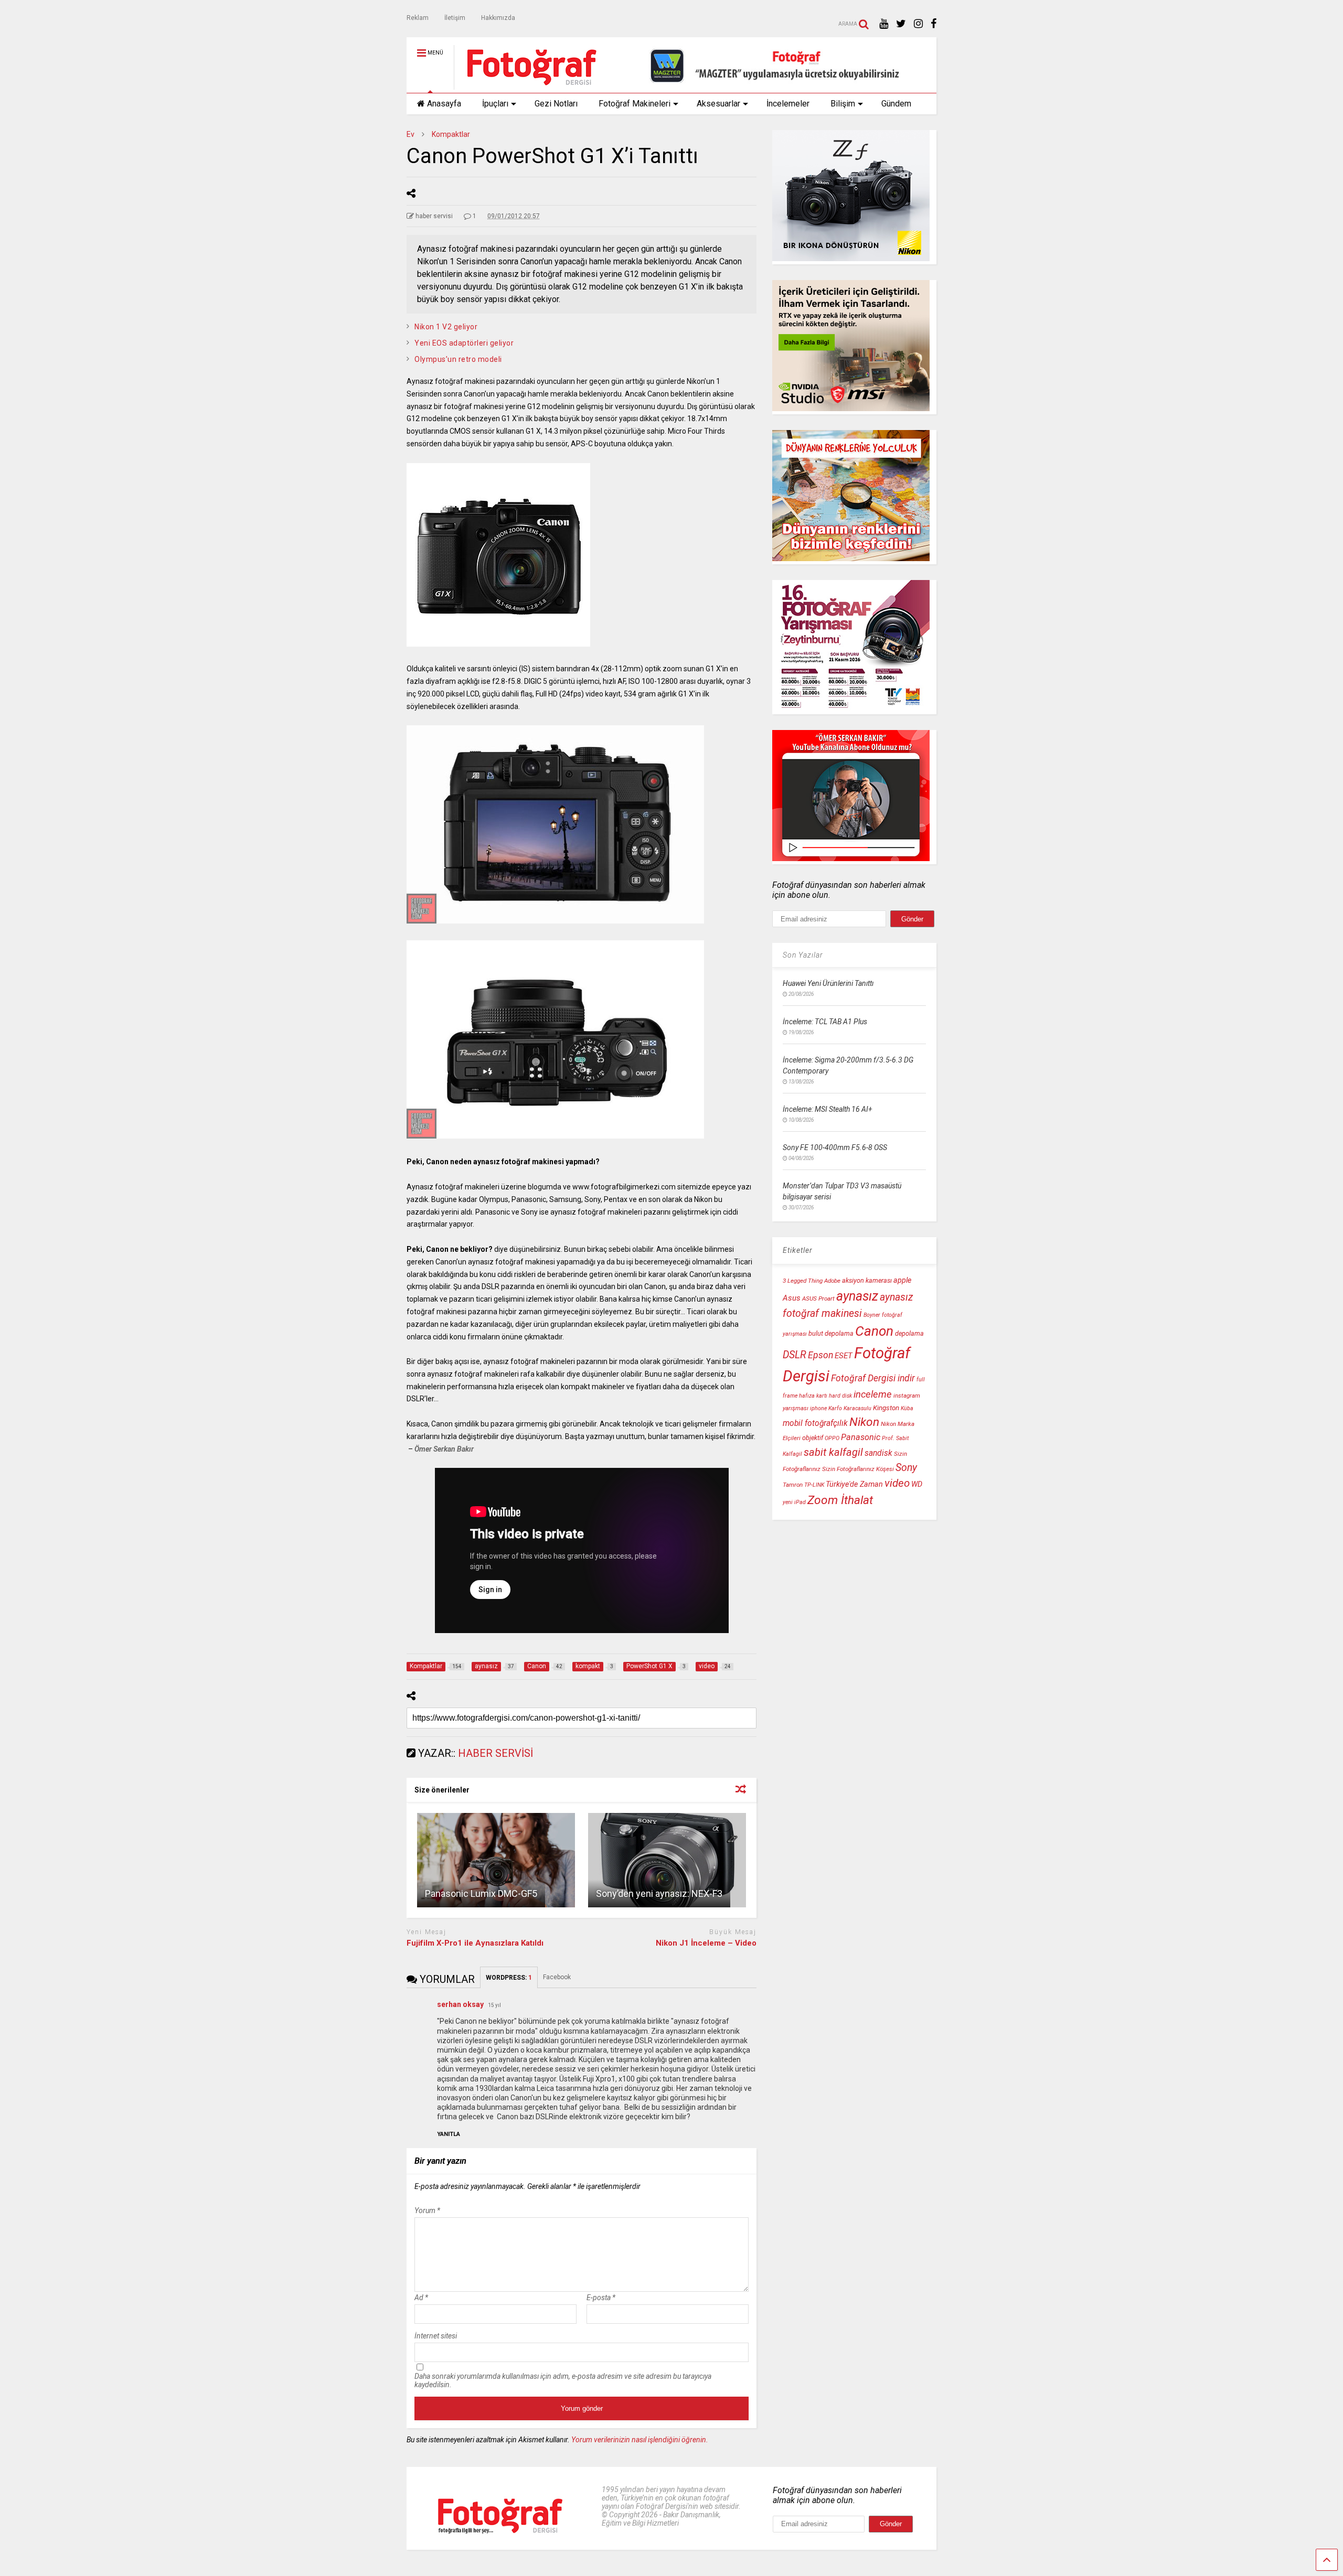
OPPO (832, 1438)
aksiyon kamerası (867, 1280)
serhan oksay (460, 2004)
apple (902, 1280)
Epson (820, 1355)
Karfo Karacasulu (850, 1408)
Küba (907, 1408)
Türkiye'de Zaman (854, 1484)
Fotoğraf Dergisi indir (873, 1378)
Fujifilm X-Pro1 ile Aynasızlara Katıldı (475, 1943)
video (897, 1483)
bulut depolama (831, 1333)
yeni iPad (794, 1502)
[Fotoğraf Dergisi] (526, 85)
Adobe (832, 1281)
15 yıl (494, 2005)
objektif (813, 1438)
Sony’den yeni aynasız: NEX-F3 (659, 1893)
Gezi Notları (556, 104)
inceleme (873, 1394)
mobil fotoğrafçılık (815, 1423)
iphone (818, 1408)
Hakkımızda (498, 18)
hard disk (840, 1396)
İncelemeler (788, 104)
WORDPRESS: (509, 1978)
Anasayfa (444, 104)
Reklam (418, 18)
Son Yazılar (803, 955)
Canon (874, 1331)
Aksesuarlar (718, 104)
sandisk (878, 1453)
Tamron (793, 1485)
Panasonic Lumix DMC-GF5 (481, 1893)
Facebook (558, 1977)
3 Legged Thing (803, 1281)
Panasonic (861, 1437)
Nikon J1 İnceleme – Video (706, 1943)
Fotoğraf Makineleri (635, 104)
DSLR (795, 1355)
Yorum (427, 2210)
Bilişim (843, 104)
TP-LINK (814, 1485)
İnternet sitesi (436, 2336)
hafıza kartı (813, 1396)
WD (917, 1484)
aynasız (857, 1296)
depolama (909, 1333)
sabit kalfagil (833, 1452)
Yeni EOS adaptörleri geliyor (464, 343)
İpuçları (495, 104)
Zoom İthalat (840, 1500)
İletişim (455, 18)
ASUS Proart (818, 1298)
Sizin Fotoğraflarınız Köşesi (858, 1469)
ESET (844, 1356)
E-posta (601, 2298)
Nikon (864, 1422)
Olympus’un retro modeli (458, 359)
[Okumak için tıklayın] (496, 1860)
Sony (906, 1468)
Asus (792, 1298)
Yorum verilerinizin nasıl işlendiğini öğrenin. (640, 2440)
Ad (421, 2298)
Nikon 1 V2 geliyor (446, 327)
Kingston (886, 1408)
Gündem (896, 104)
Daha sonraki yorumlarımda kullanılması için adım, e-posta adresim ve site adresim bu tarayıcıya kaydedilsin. (563, 2380)
